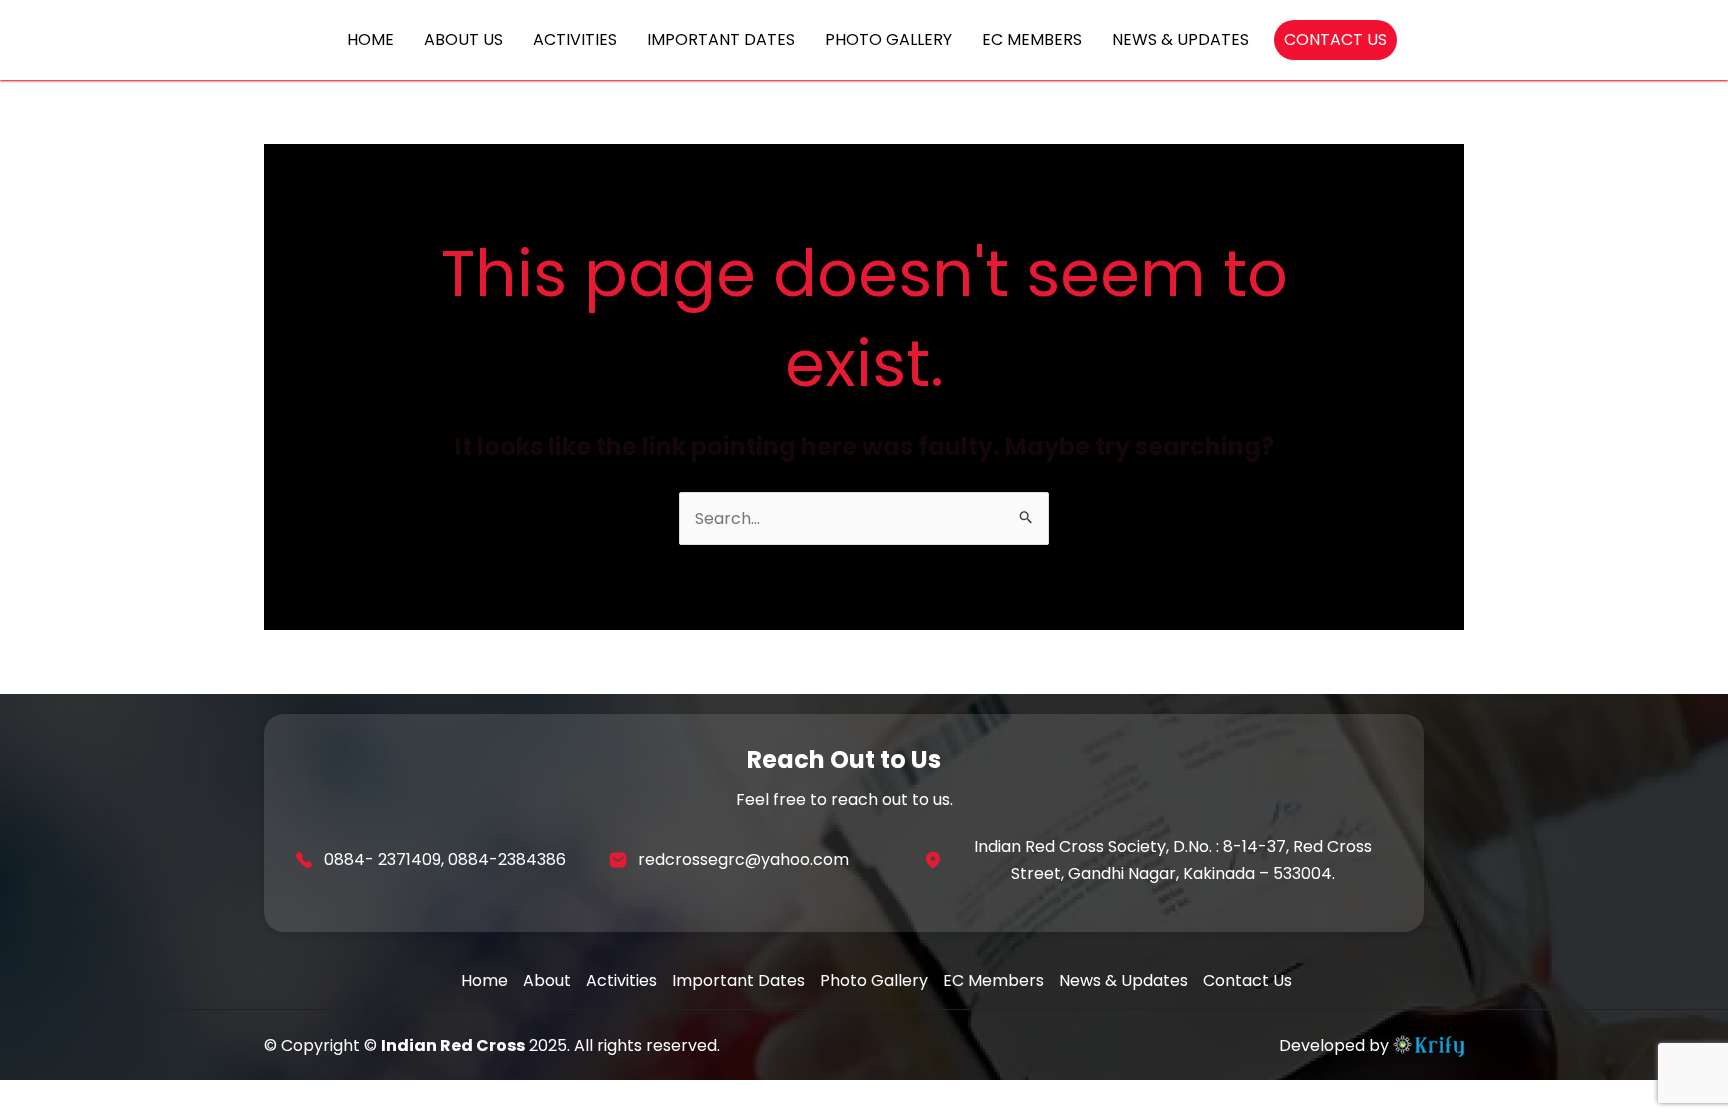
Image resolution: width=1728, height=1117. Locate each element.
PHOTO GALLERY (888, 39)
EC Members (993, 980)
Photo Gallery (874, 980)
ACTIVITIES (575, 39)
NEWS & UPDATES (1180, 39)
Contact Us (1247, 980)
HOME (370, 39)
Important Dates (738, 980)
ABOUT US (463, 39)
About (547, 980)
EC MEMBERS (1032, 39)
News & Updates (1123, 980)
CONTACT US (1335, 39)
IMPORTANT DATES (721, 39)
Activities (621, 980)
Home (484, 980)
